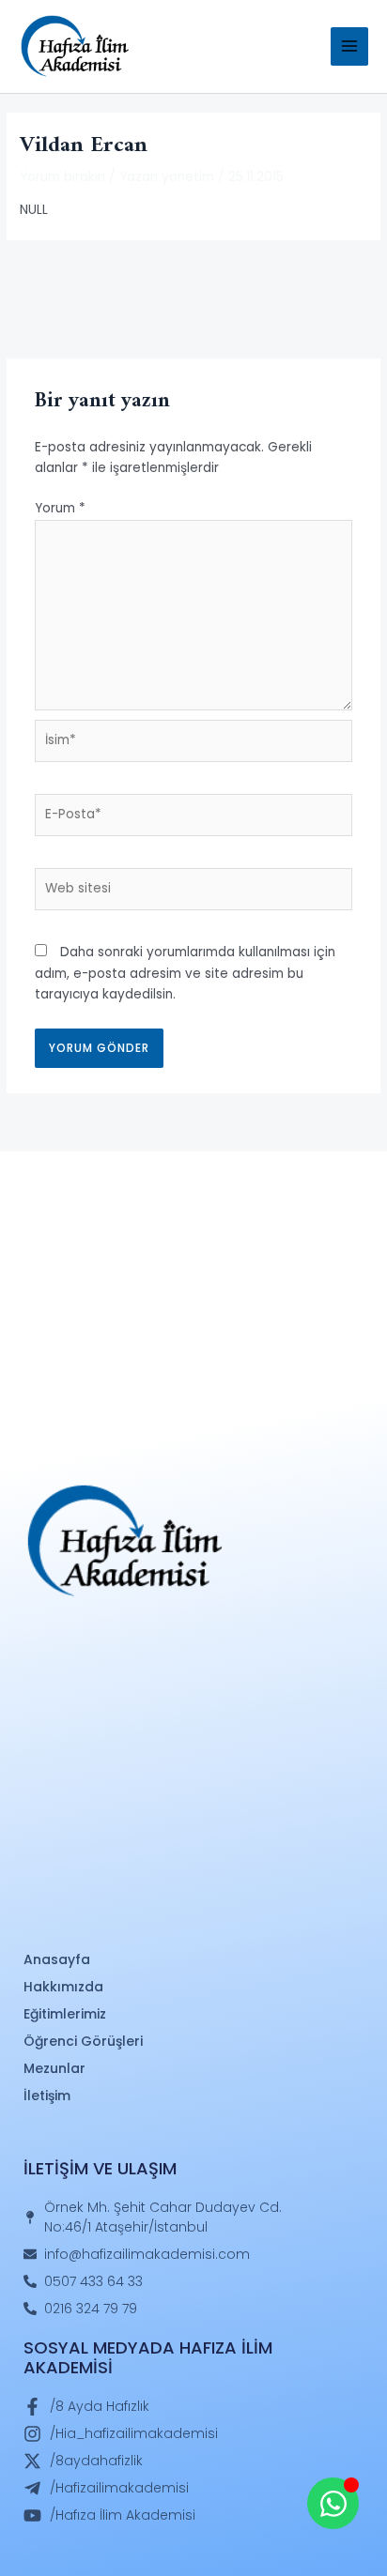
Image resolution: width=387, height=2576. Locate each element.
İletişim (47, 2096)
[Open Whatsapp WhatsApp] (333, 2503)
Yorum (60, 508)
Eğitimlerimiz (65, 2014)
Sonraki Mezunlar (194, 320)
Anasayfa (57, 1959)
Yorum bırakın (62, 177)
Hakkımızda (63, 1987)
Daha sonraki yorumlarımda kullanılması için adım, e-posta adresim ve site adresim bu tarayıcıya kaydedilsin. (185, 973)
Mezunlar (54, 2068)
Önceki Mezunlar (193, 274)
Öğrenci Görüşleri (83, 2041)
